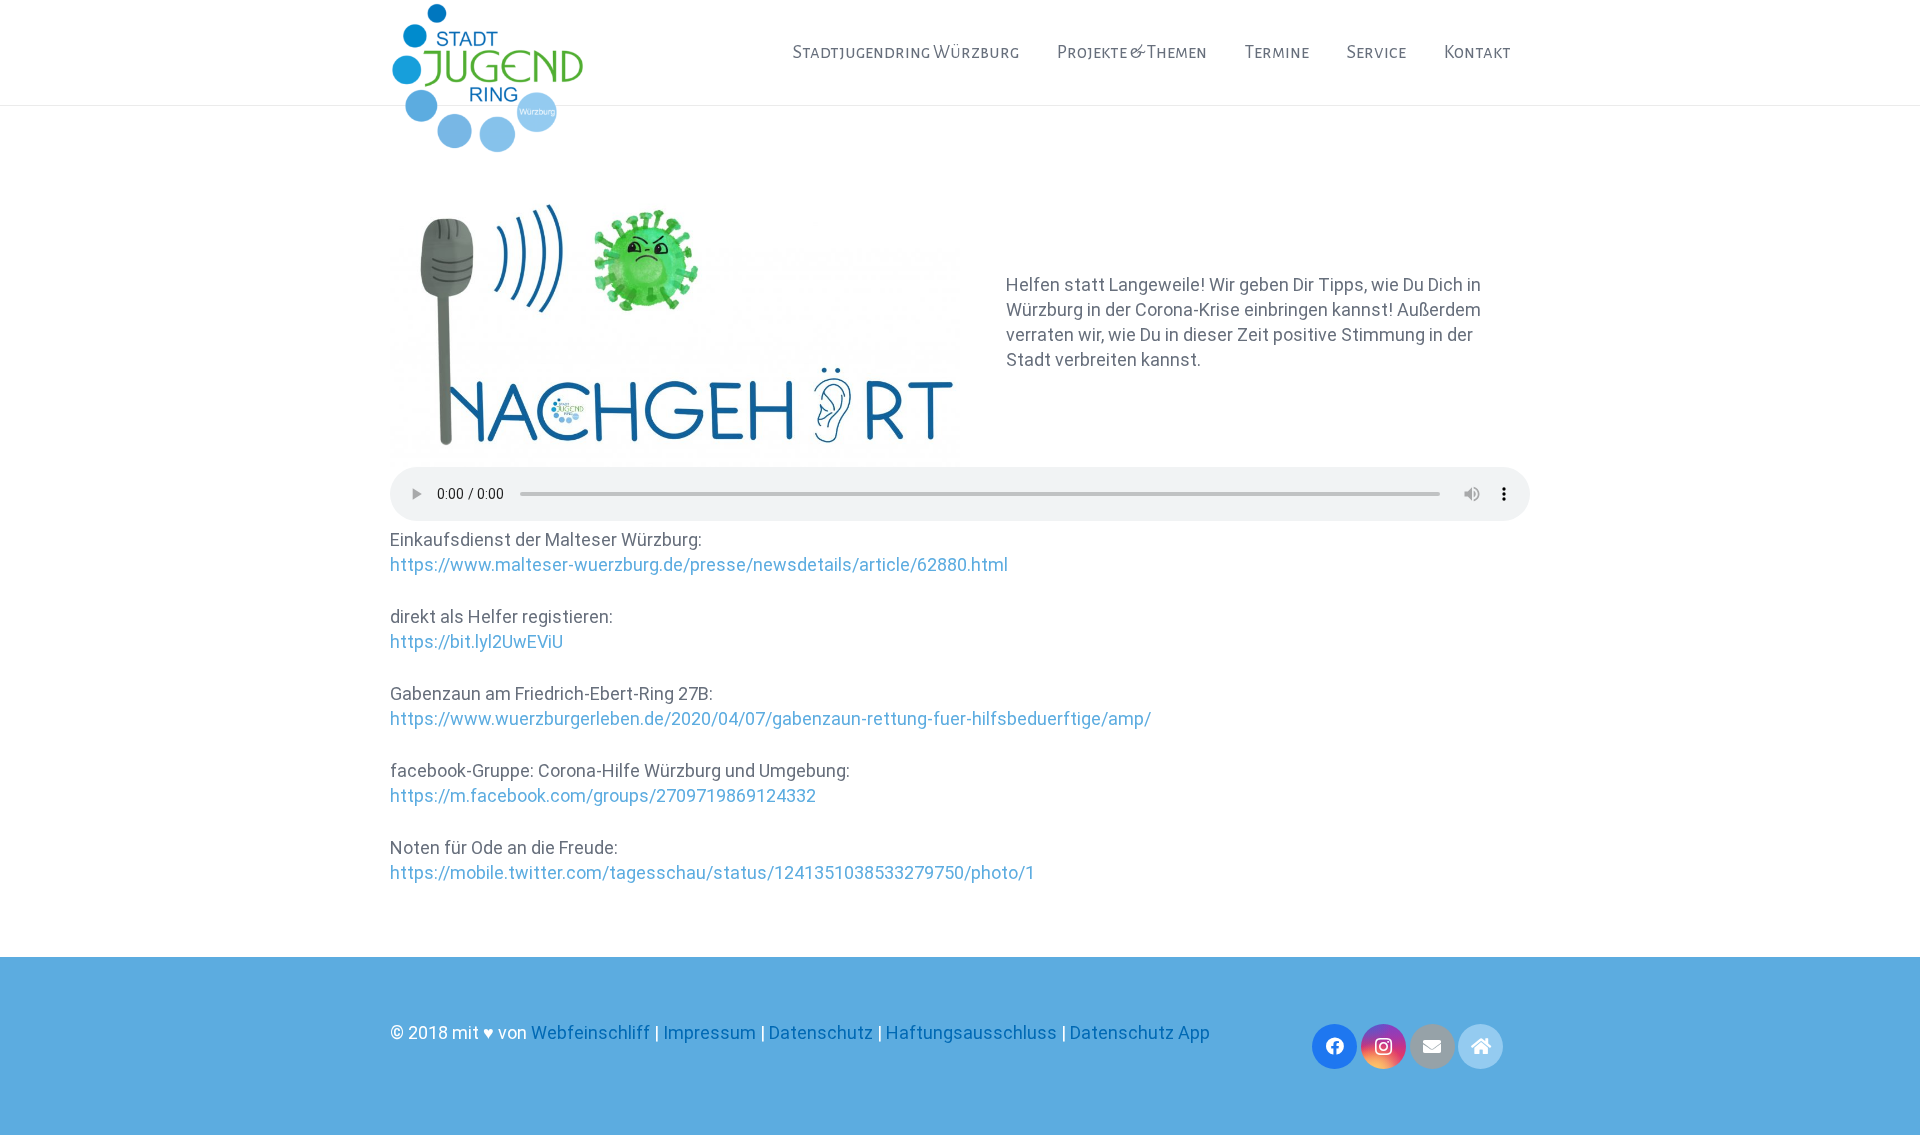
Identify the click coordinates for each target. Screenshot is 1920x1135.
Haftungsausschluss (973, 1032)
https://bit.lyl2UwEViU (476, 641)
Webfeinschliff (590, 1032)
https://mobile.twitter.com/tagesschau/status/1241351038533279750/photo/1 (712, 872)
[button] (1036, 52)
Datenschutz (821, 1032)
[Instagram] (1383, 1046)
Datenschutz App (1140, 1032)
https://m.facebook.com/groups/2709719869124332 (603, 795)
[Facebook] (1334, 1046)
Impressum (709, 1032)
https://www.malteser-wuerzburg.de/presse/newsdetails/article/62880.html (699, 564)
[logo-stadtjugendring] (487, 78)
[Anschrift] (1480, 1046)
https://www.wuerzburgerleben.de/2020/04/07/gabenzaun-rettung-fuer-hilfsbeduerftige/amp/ (770, 718)
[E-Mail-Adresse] (1432, 1046)
